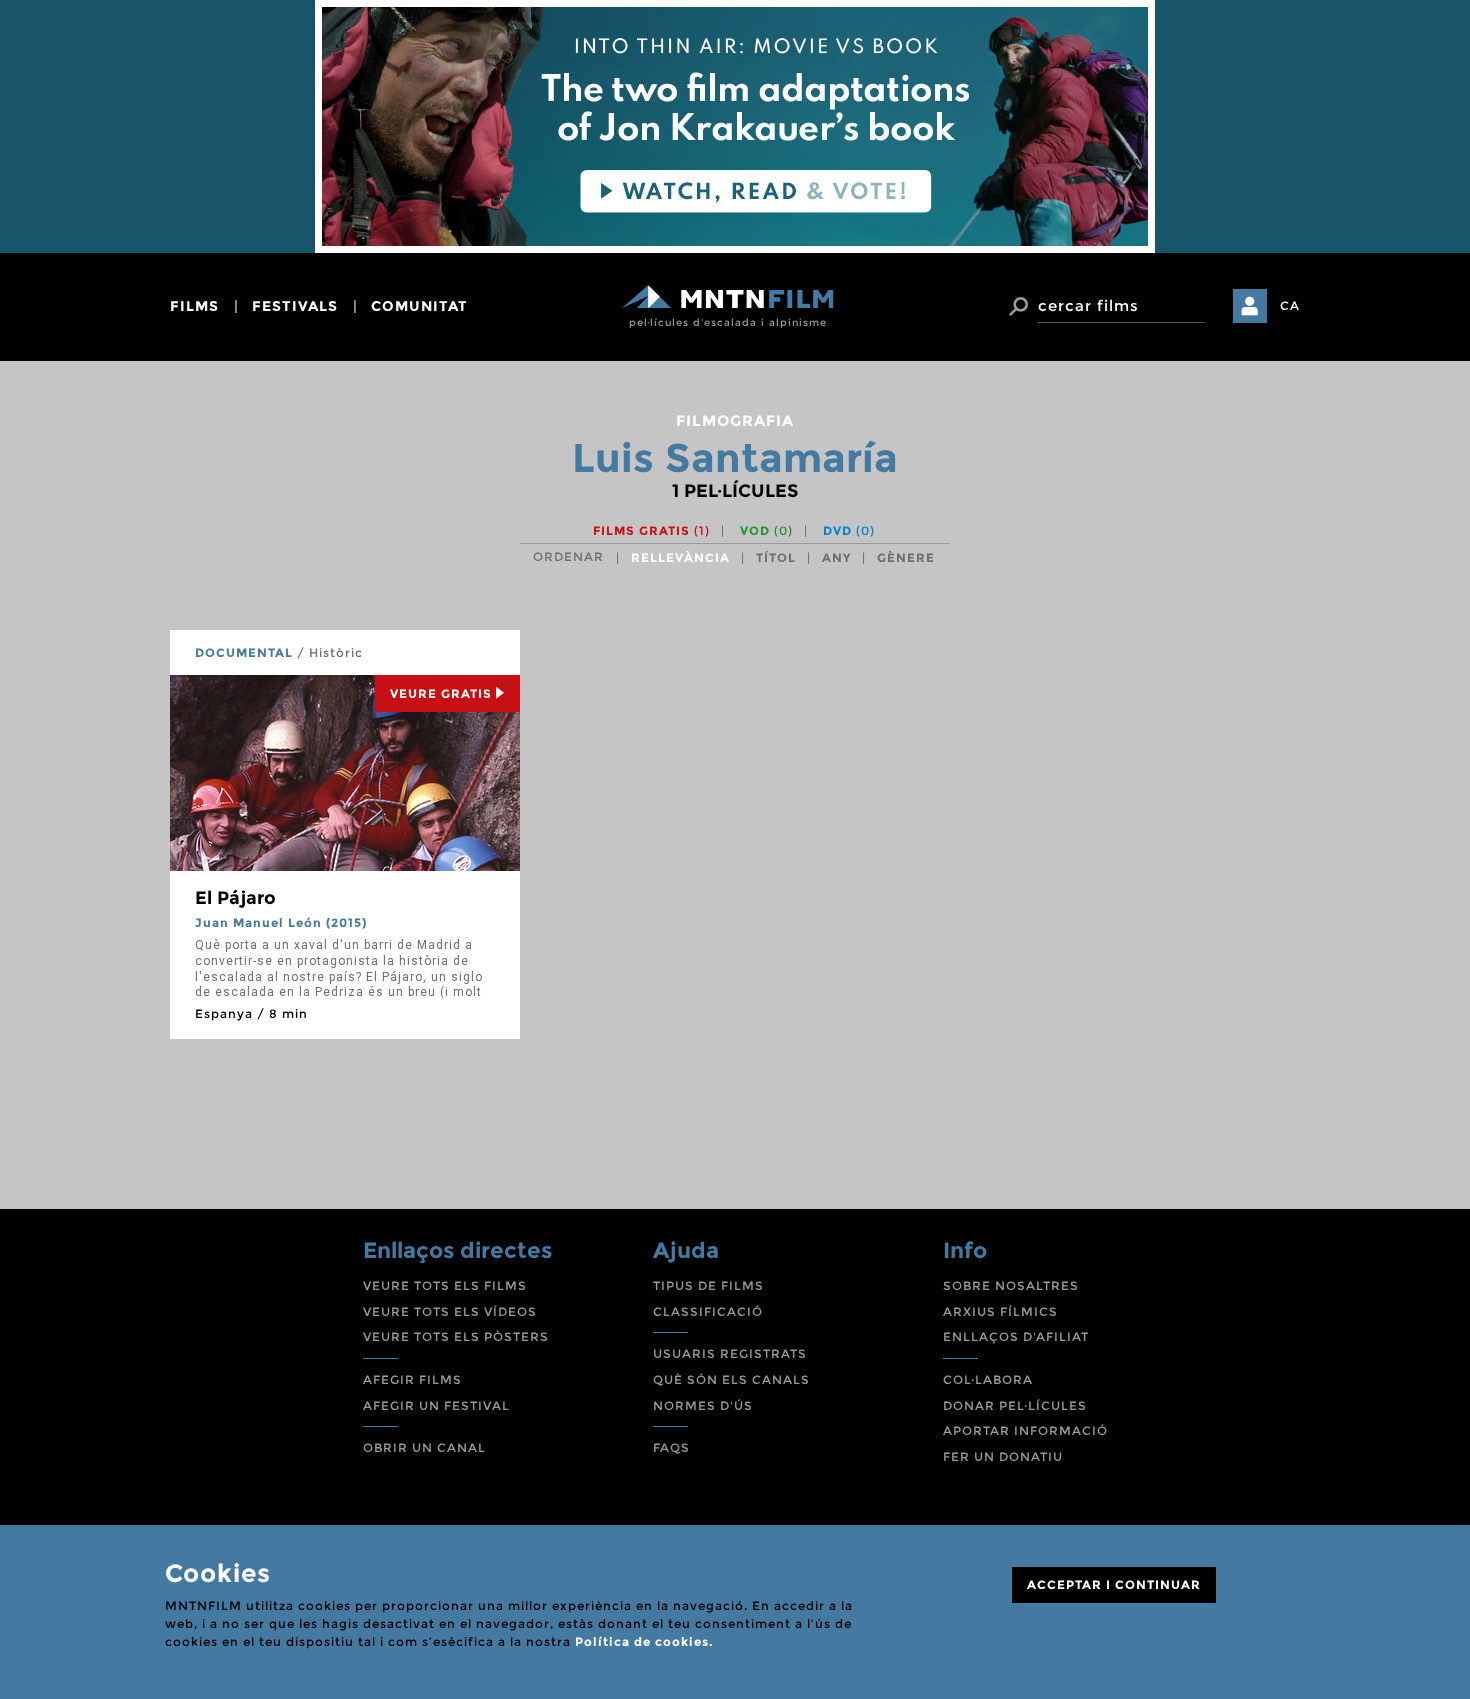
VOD (766, 530)
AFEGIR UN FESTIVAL (436, 1405)
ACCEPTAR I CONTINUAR (1114, 1584)
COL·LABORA (988, 1379)
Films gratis (651, 530)
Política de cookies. (644, 1641)
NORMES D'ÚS (703, 1405)
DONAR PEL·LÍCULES (1015, 1405)
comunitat (419, 306)
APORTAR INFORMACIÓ (1025, 1430)
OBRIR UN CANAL (424, 1447)
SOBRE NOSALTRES (1011, 1285)
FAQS (671, 1447)
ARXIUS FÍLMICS (1000, 1311)
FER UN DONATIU (1003, 1456)
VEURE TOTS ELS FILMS (445, 1285)
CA (1290, 305)
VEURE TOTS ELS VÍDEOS (450, 1311)
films (194, 306)
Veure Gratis (441, 693)
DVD (849, 530)
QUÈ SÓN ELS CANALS (731, 1379)
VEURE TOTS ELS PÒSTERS (456, 1336)
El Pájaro (235, 898)
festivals (295, 306)
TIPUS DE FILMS (708, 1285)
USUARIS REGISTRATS (730, 1353)
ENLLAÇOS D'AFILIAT (1016, 1336)
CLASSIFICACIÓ (708, 1311)
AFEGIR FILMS (412, 1379)
